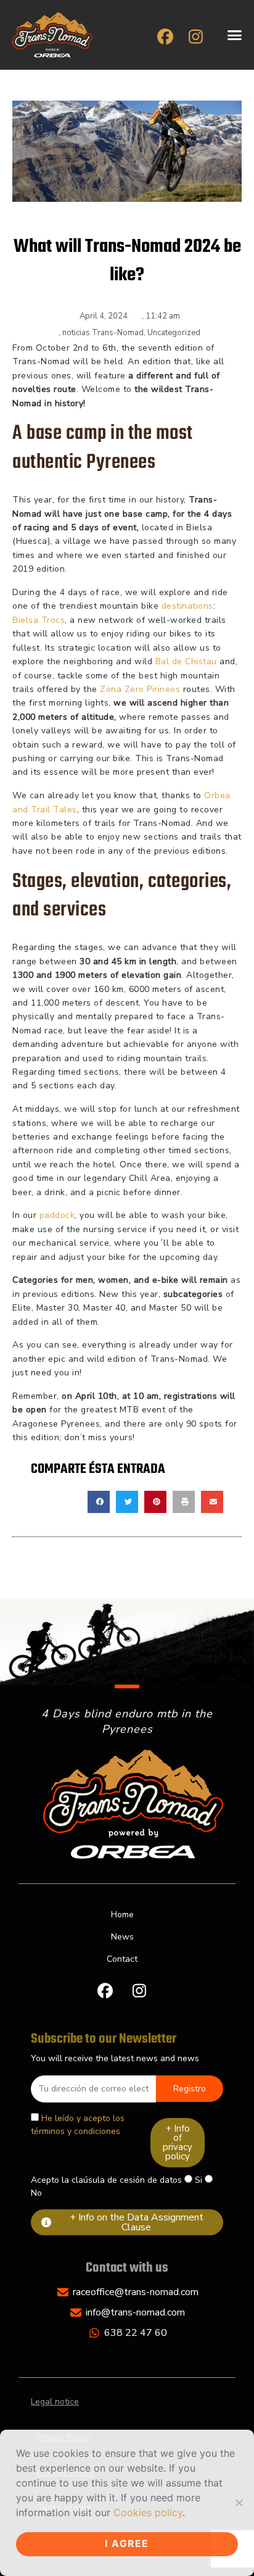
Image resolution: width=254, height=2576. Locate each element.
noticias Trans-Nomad (103, 333)
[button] (235, 35)
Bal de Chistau (186, 661)
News (122, 1937)
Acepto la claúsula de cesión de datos (106, 2180)
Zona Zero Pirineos (140, 689)
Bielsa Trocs (39, 620)
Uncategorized (174, 333)
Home (122, 1915)
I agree (127, 2544)
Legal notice (55, 2402)
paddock (57, 1215)
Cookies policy (148, 2512)
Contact (122, 1959)
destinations (187, 606)
